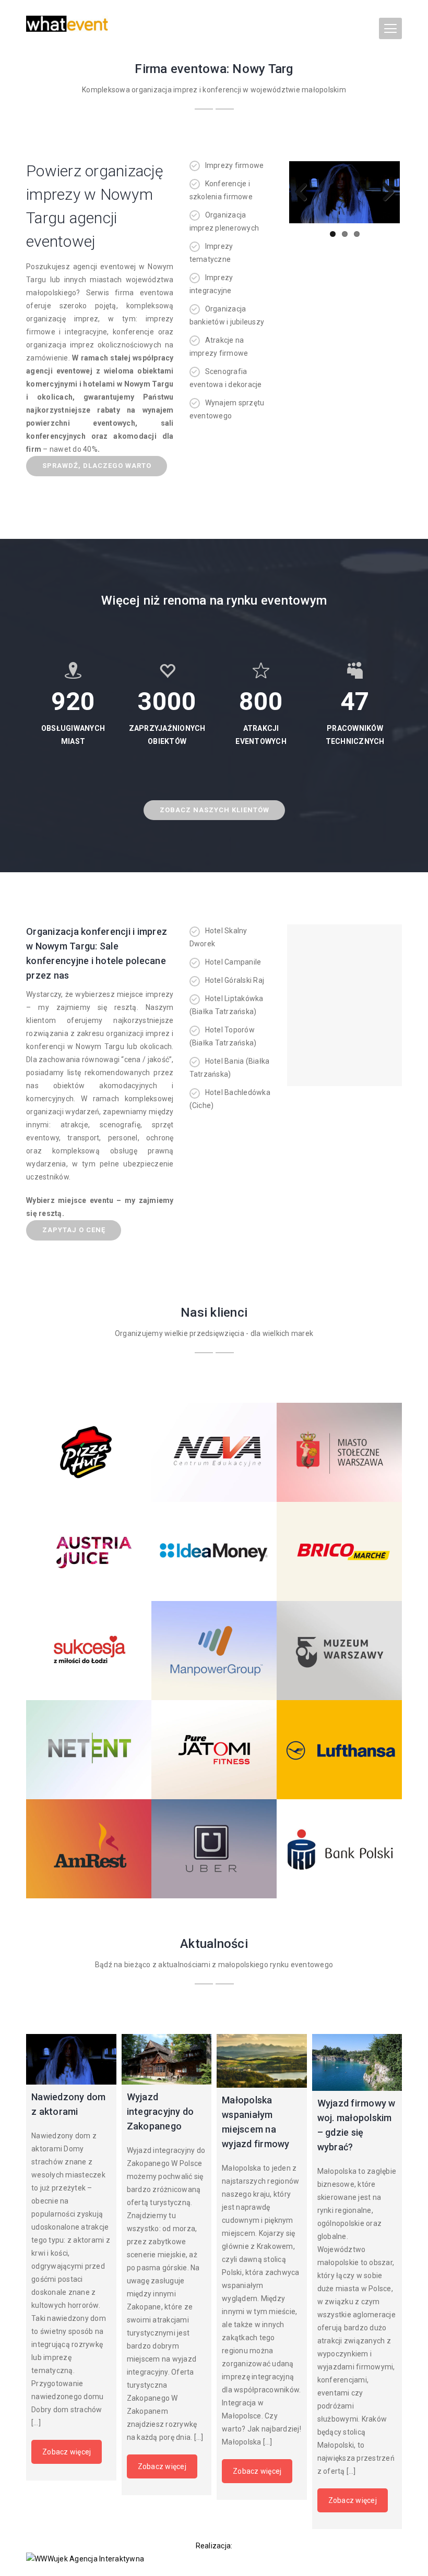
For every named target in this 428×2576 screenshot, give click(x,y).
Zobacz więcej (67, 2452)
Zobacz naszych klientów (215, 810)
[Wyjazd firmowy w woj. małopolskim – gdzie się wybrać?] (357, 2062)
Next (384, 192)
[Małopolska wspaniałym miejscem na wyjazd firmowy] (262, 2061)
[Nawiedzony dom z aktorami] (71, 2059)
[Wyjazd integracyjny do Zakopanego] (167, 2059)
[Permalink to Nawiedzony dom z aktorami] (344, 192)
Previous (305, 192)
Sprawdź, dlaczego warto (97, 466)
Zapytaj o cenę (74, 1230)
